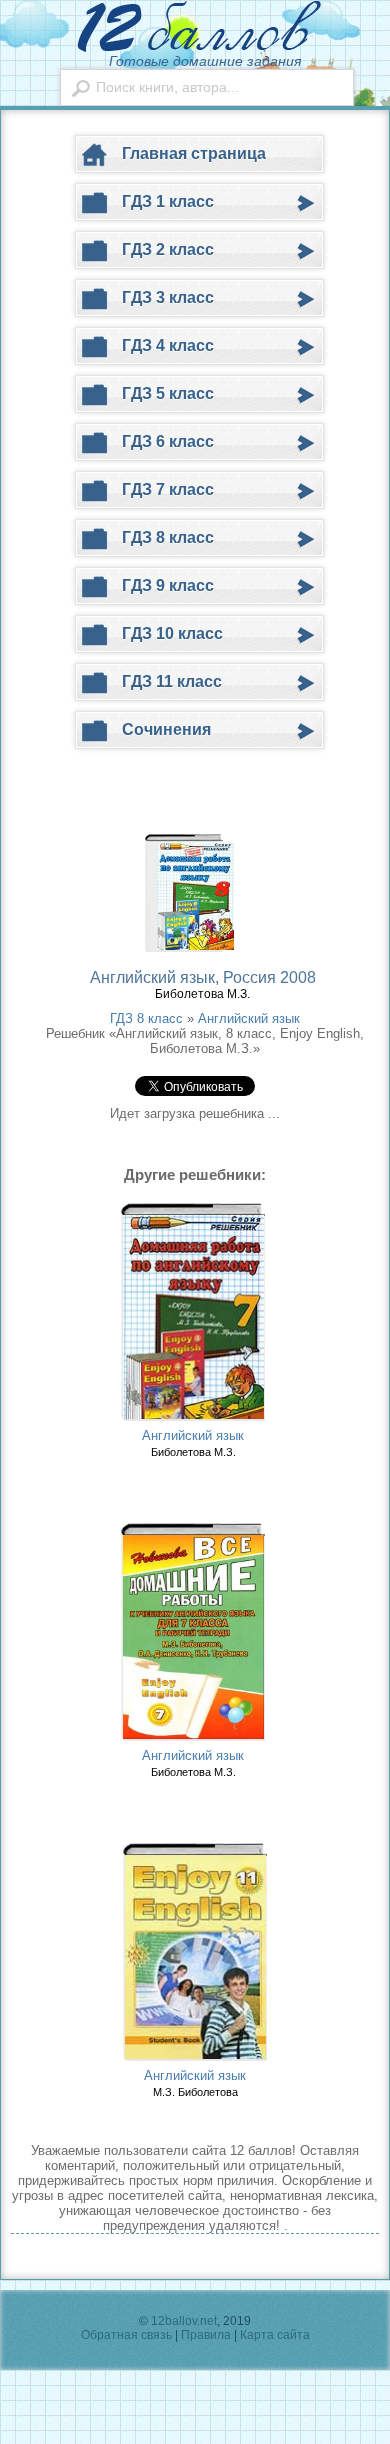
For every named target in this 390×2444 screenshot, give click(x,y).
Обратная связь (126, 2335)
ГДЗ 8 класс (146, 1018)
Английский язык (249, 1018)
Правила (206, 2335)
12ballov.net (184, 2321)
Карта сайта (275, 2335)
